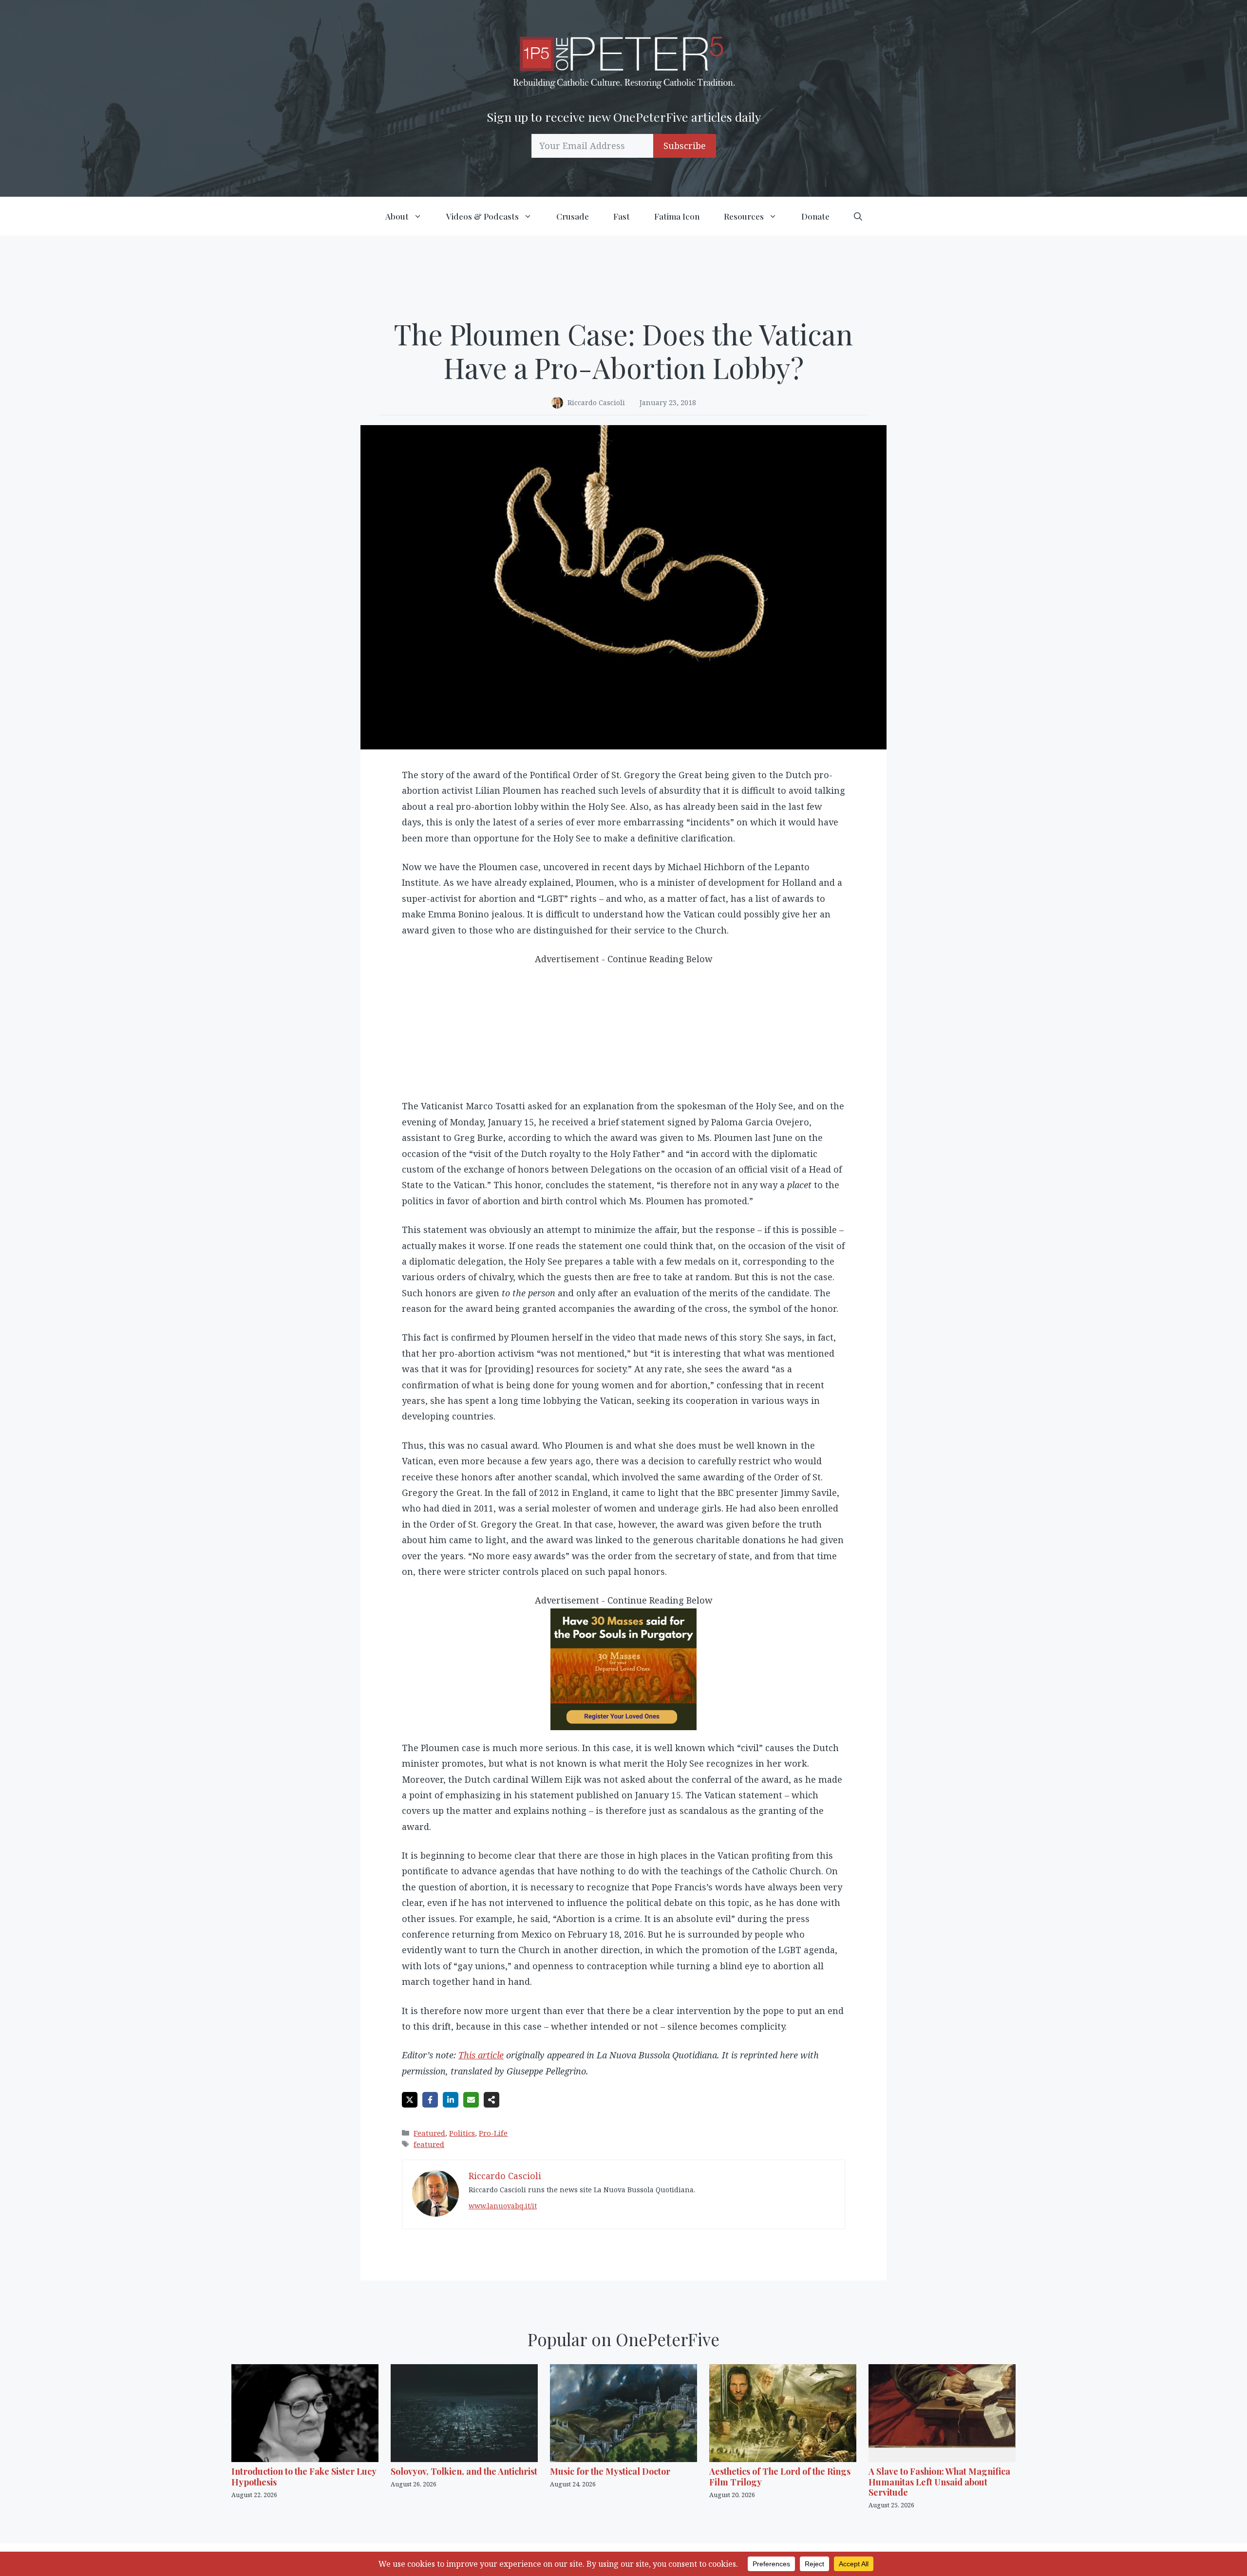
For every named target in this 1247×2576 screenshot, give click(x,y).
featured (429, 2144)
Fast (622, 216)
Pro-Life (493, 2133)
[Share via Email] (471, 2100)
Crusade (573, 216)
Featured (429, 2133)
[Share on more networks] (491, 2100)
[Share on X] (410, 2100)
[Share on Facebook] (430, 2100)
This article (481, 2055)
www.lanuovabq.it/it (503, 2206)
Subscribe (685, 146)
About (397, 216)
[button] (858, 216)
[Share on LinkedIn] (451, 2100)
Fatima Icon (677, 216)
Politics (462, 2133)
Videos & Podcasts (482, 216)
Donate (815, 216)
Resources (744, 216)
